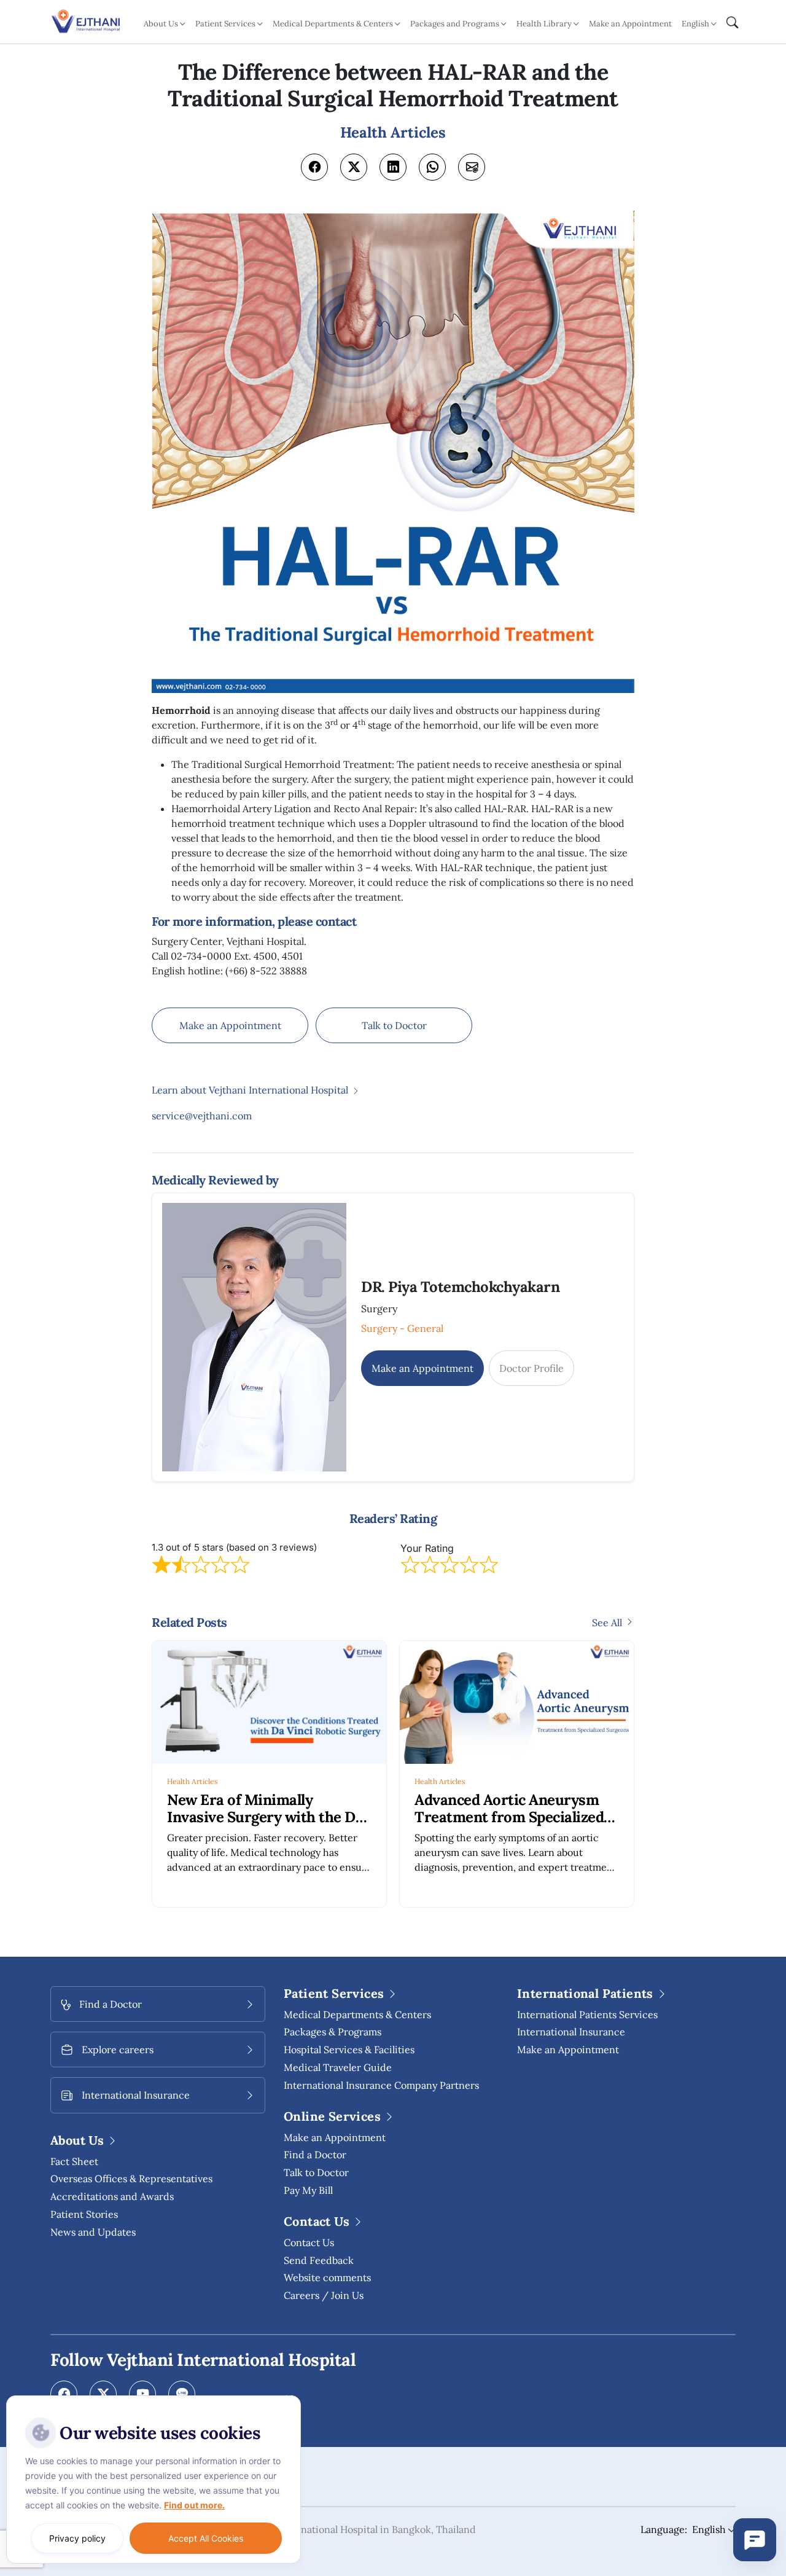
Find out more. (194, 2505)
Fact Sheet (74, 2161)
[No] (289, 2398)
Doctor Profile (531, 1368)
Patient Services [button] (225, 24)
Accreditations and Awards (112, 2196)
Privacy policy (77, 2538)
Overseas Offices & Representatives (131, 2179)
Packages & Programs (333, 2032)
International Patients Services (587, 2014)
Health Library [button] (544, 24)
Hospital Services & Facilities (349, 2049)
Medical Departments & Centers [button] (333, 24)
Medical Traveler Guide (338, 2067)
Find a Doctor (315, 2155)
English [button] (695, 24)
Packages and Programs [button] (455, 24)
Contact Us (309, 2242)
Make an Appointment (630, 24)
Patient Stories (84, 2214)
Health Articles (193, 1781)
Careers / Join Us (324, 2295)
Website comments (327, 2277)
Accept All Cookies (206, 2538)
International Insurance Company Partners (381, 2085)
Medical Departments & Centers (357, 2014)
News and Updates (93, 2232)
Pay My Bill (308, 2190)
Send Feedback (319, 2260)
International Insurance (571, 2032)
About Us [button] (161, 24)
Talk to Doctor (394, 1025)
